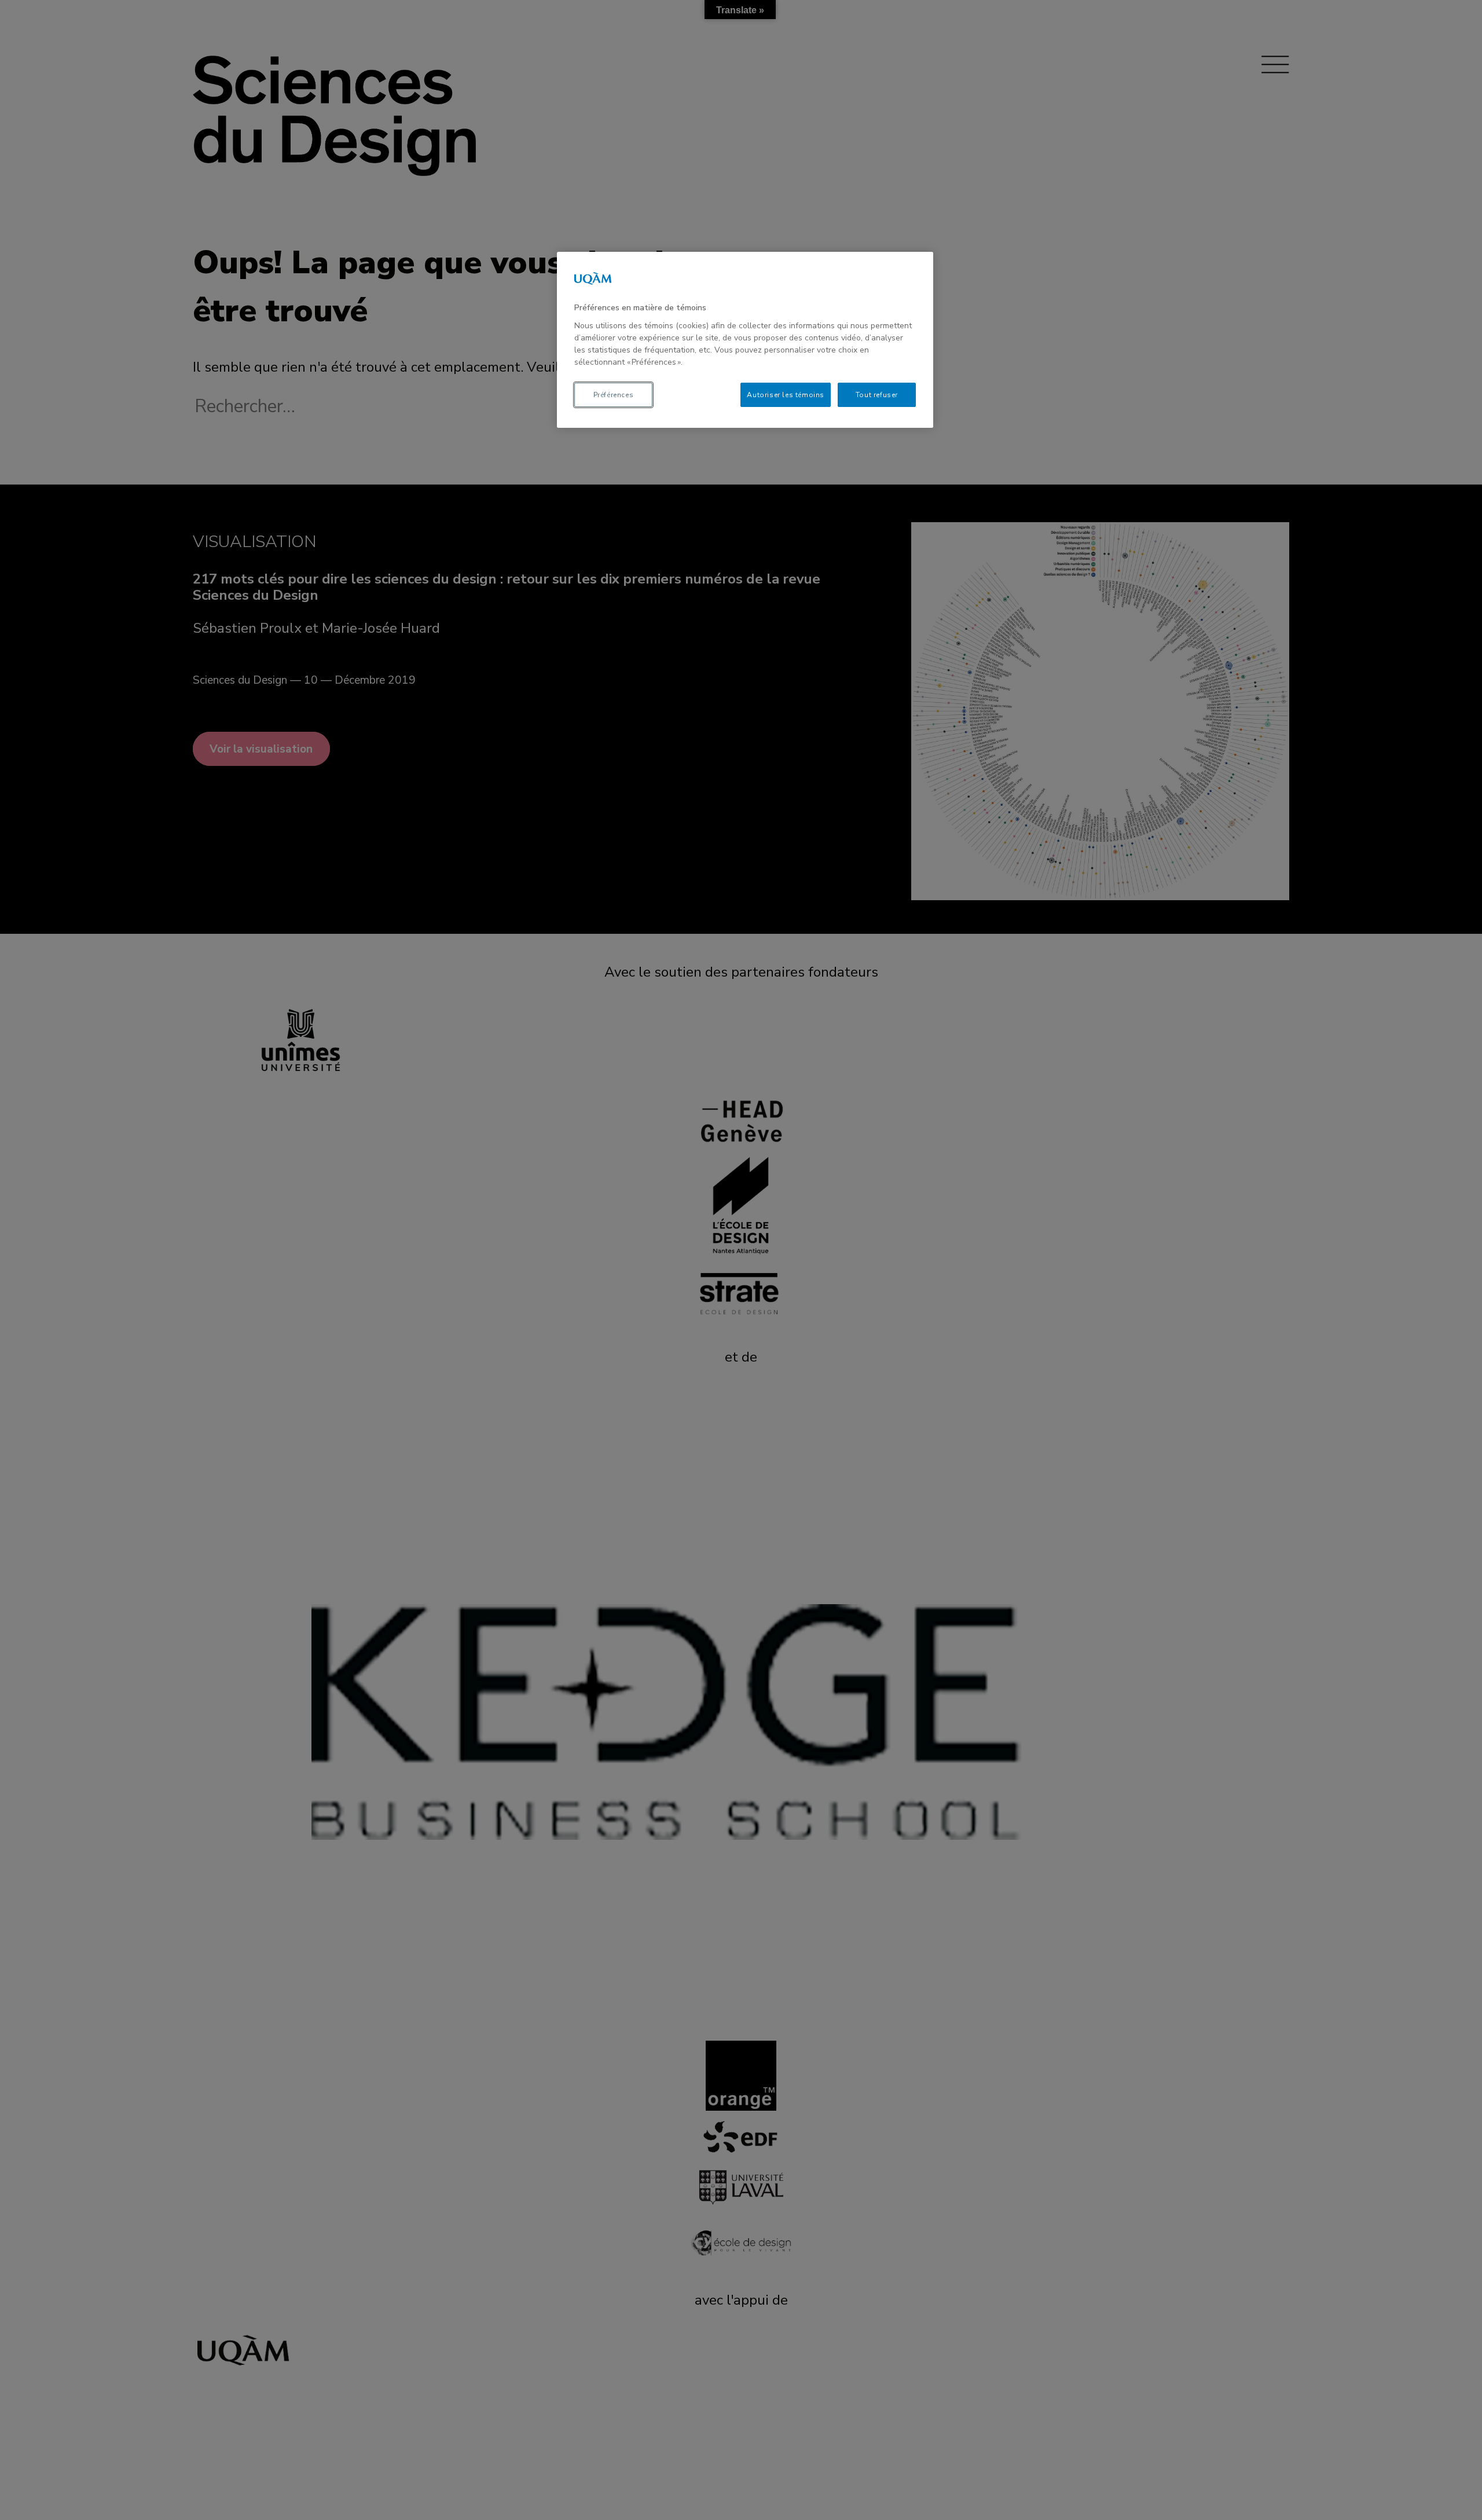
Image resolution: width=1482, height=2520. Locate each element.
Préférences (614, 395)
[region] (745, 340)
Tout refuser (877, 395)
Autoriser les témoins (786, 395)
